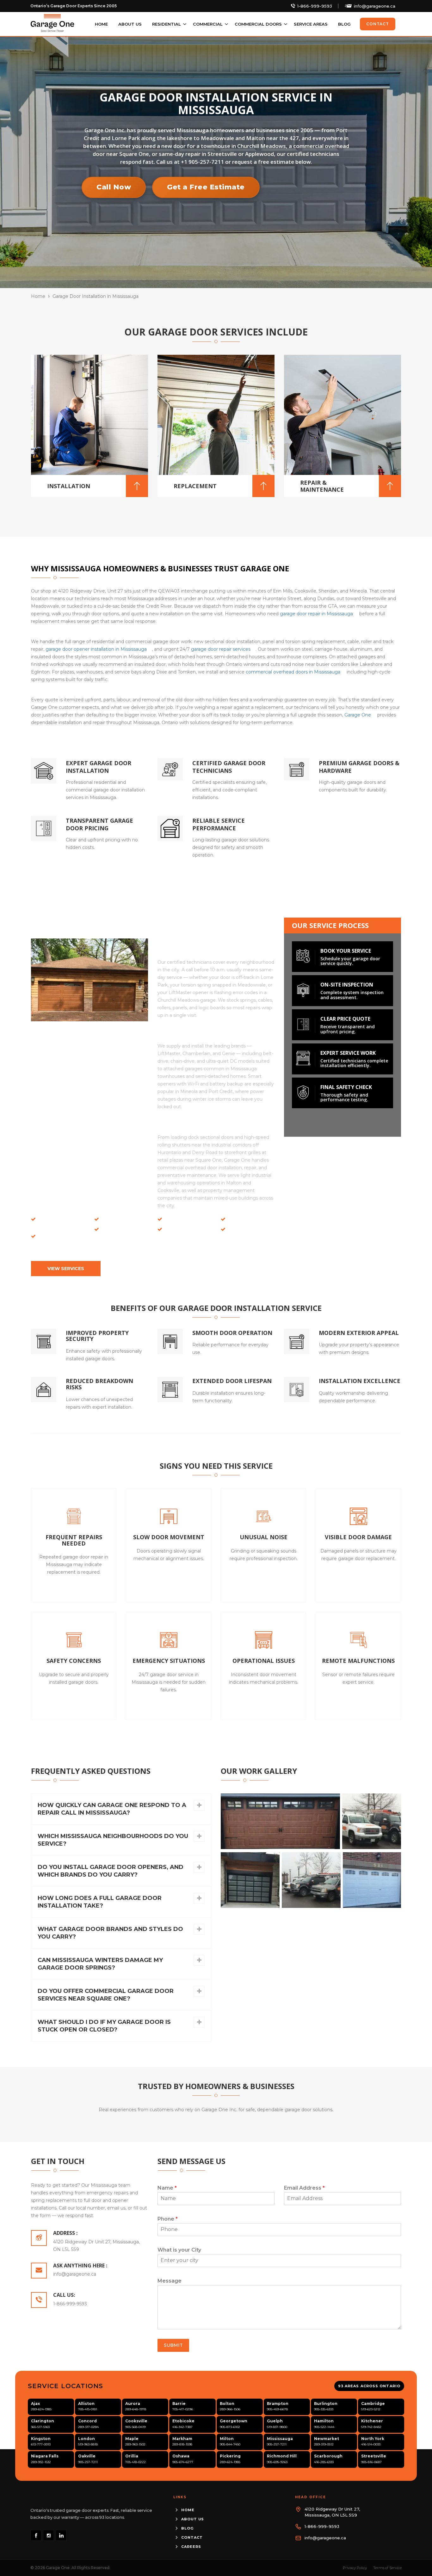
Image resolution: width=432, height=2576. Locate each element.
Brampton (278, 2404)
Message (170, 2281)
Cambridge (373, 2404)
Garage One (358, 715)
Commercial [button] (208, 24)
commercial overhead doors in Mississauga (293, 672)
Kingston (41, 2439)
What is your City (179, 2250)
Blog (344, 24)
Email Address (304, 2188)
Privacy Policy (355, 2568)
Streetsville (374, 2456)
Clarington (43, 2421)
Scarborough (328, 2456)
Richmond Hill (282, 2456)
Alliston (86, 2404)
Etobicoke (183, 2421)
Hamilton (324, 2421)
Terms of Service (387, 2568)
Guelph (275, 2421)
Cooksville (136, 2421)
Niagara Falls (45, 2456)
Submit (173, 2345)
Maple (132, 2439)
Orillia (132, 2456)
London (86, 2439)
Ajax (35, 2404)
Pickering (230, 2456)
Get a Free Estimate (206, 187)
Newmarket (327, 2439)
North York (373, 2439)
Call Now (114, 187)
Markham (182, 2439)
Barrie (179, 2404)
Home (101, 24)
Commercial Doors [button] (258, 24)
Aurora (133, 2404)
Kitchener (372, 2421)
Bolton (227, 2404)
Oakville (87, 2456)
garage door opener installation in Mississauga (96, 649)
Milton (227, 2439)
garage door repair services (221, 649)
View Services (66, 1269)
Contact (378, 24)
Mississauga (280, 2439)
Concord (87, 2421)
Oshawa (181, 2456)
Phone (168, 2219)
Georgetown (234, 2421)
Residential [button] (167, 24)
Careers (191, 2547)
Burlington (326, 2404)
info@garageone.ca (375, 6)
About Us (130, 24)
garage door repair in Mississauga (316, 614)
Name (167, 2188)
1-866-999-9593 (315, 6)
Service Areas (311, 24)
